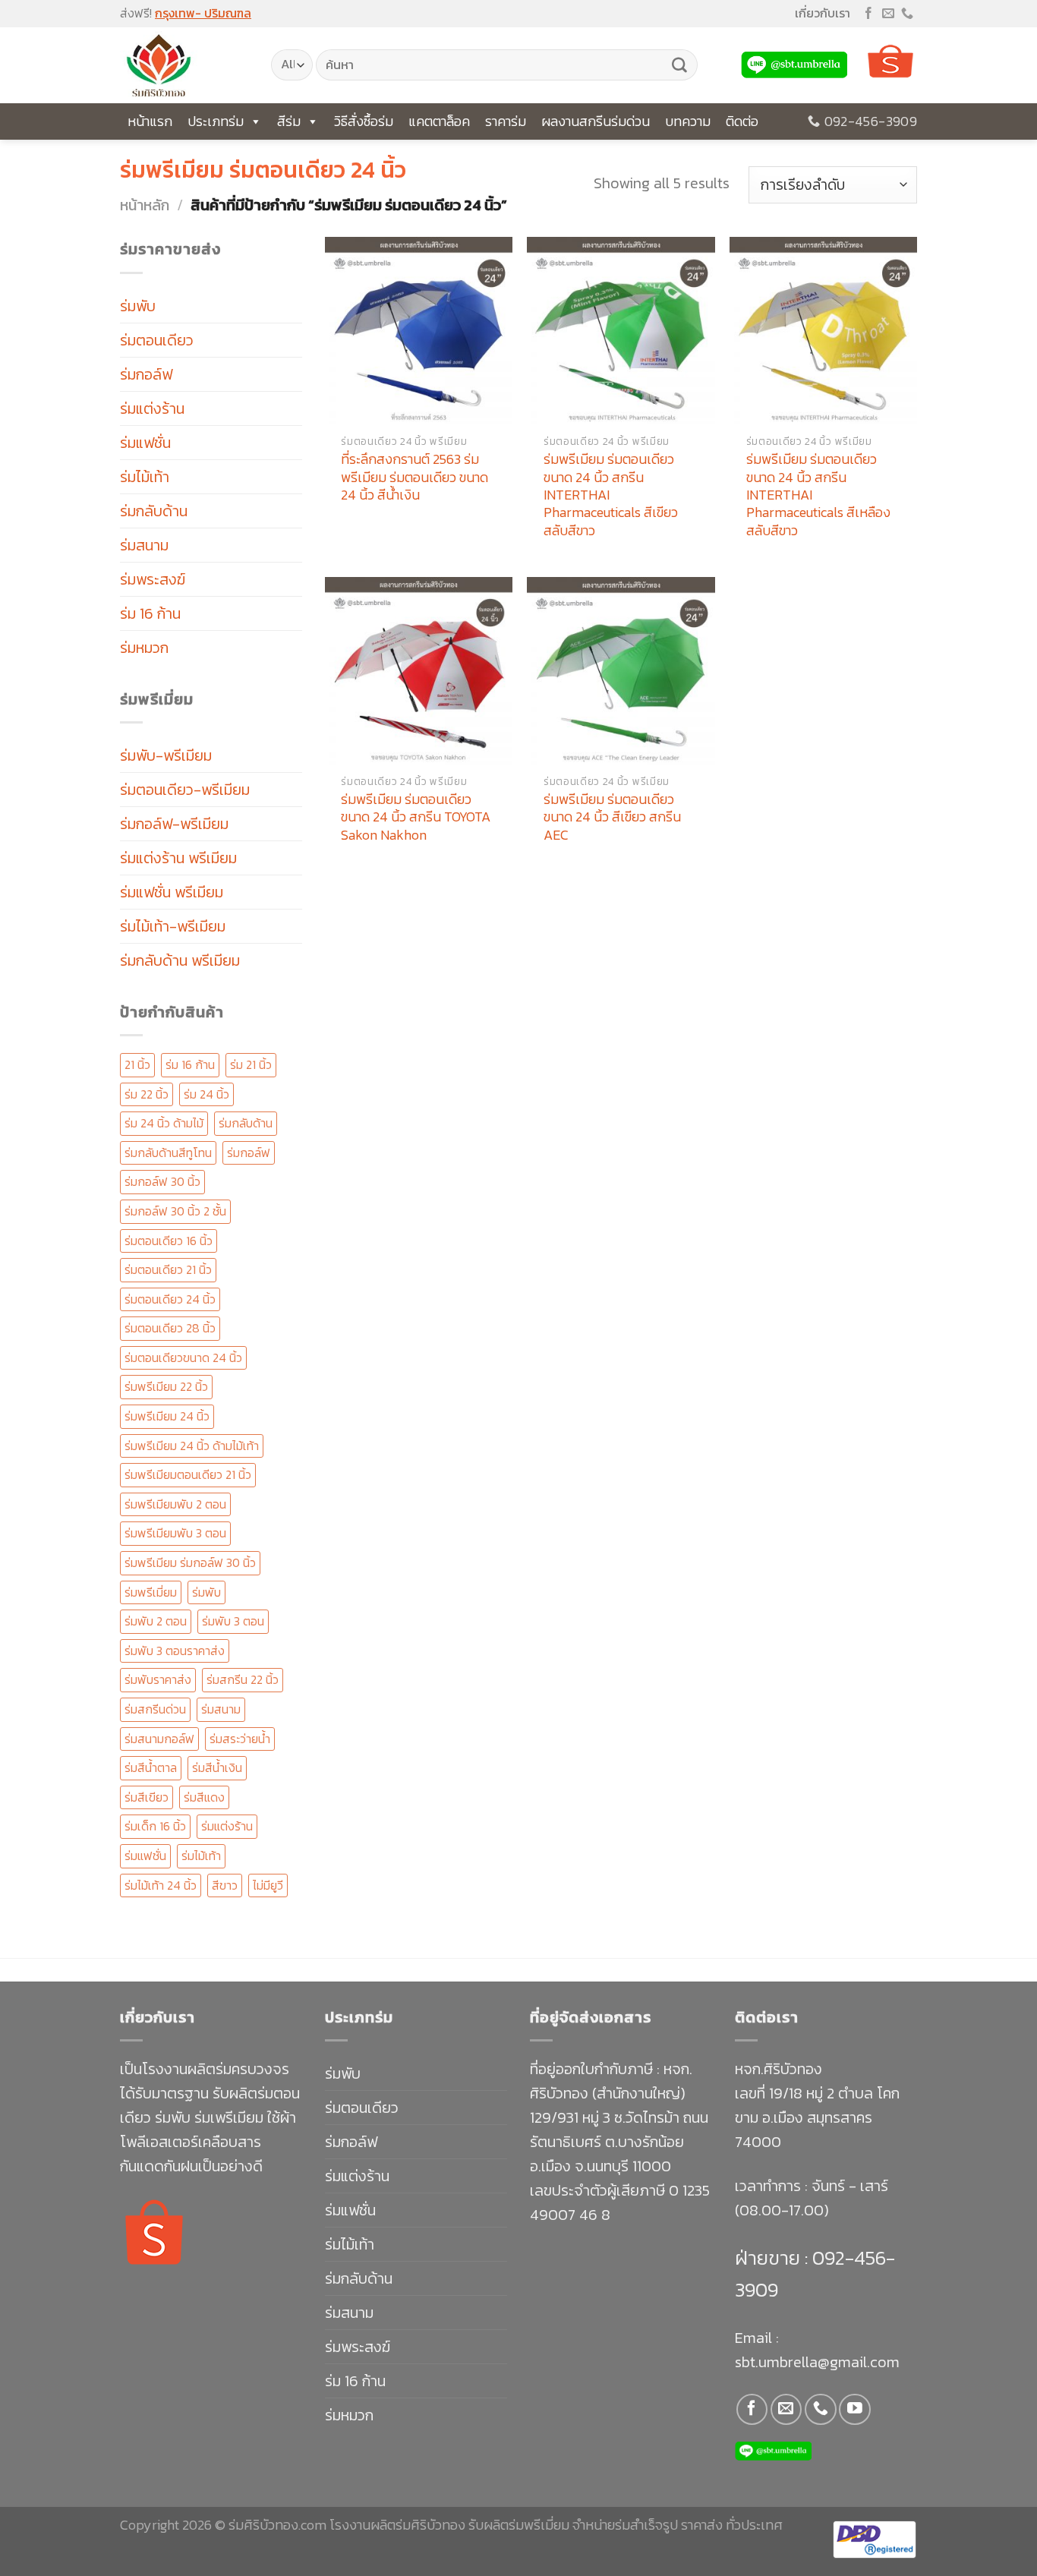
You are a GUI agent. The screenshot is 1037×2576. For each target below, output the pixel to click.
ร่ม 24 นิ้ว (206, 1094)
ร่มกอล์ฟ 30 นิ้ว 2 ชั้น (175, 1211)
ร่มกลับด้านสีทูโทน (168, 1152)
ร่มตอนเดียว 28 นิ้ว (170, 1328)
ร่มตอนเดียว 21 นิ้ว (168, 1269)
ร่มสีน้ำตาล (151, 1767)
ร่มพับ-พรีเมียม (166, 755)
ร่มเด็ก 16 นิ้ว (155, 1826)
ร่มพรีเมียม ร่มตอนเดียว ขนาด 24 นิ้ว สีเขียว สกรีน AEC (612, 817)
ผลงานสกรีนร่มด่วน (596, 121)
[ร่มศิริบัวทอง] (184, 65)
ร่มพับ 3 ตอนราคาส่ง (175, 1651)
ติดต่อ (742, 121)
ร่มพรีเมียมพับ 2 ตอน (175, 1504)
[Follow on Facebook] (868, 14)
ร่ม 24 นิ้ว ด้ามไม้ (164, 1123)
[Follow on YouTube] (854, 2409)
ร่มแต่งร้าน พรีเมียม (178, 858)
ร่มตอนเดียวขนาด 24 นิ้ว (183, 1357)
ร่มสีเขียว (147, 1797)
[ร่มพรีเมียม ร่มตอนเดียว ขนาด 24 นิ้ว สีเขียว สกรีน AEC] (621, 671)
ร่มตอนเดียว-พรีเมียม (185, 790)
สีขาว (225, 1885)
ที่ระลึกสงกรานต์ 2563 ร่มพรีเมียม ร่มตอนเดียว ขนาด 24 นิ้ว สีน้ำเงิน (414, 477)
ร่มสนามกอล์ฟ (159, 1739)
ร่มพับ (138, 306)
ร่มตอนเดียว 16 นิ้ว (169, 1241)
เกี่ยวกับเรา (823, 13)
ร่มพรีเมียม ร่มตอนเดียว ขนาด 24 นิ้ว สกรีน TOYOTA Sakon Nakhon (416, 817)
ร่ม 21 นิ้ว (251, 1064)
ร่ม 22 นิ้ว (147, 1094)
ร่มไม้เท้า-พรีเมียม (173, 926)
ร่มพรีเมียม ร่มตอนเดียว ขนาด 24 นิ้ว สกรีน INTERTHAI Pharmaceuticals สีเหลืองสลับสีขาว (818, 495)
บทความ (688, 121)
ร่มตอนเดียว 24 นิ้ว (170, 1299)
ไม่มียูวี (268, 1885)
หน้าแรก (150, 121)
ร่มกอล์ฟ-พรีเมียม (174, 824)
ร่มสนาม (144, 545)
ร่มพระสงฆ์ (153, 579)
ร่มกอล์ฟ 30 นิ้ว (162, 1181)
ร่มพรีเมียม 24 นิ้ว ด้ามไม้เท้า (192, 1446)
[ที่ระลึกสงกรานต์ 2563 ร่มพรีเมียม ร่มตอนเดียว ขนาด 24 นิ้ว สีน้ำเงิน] (419, 331)
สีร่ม (289, 121)
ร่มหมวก (144, 648)
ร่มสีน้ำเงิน (217, 1767)
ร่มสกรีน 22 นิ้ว (243, 1679)
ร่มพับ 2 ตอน (156, 1621)
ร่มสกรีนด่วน (155, 1709)
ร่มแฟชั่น (145, 443)
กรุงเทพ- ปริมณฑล (203, 13)
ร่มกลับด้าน (154, 511)
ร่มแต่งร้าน (152, 408)
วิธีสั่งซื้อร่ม (364, 121)
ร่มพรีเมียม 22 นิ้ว (166, 1386)
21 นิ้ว (137, 1064)
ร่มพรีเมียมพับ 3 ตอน (175, 1533)
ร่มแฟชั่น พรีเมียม (172, 892)
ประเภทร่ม (216, 121)
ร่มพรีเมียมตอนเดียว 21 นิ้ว (188, 1474)
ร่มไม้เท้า (145, 477)
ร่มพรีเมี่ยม (151, 1592)
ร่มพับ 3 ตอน (233, 1621)
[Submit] (679, 65)
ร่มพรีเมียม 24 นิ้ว (167, 1416)
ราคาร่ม (506, 121)
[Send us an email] (888, 14)
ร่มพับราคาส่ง (158, 1679)
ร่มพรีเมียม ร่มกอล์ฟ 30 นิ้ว (190, 1562)
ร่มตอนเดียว (157, 340)
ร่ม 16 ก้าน (150, 613)
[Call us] (907, 14)
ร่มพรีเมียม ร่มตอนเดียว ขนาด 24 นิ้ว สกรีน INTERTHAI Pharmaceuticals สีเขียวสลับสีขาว (611, 495)
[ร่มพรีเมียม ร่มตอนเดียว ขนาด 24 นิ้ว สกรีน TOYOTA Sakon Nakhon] (419, 671)
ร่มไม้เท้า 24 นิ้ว (161, 1885)
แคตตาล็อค (439, 121)
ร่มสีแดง (204, 1797)
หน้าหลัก (145, 205)
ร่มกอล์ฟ (146, 374)
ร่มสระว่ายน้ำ (240, 1739)
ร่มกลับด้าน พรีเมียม (180, 960)
